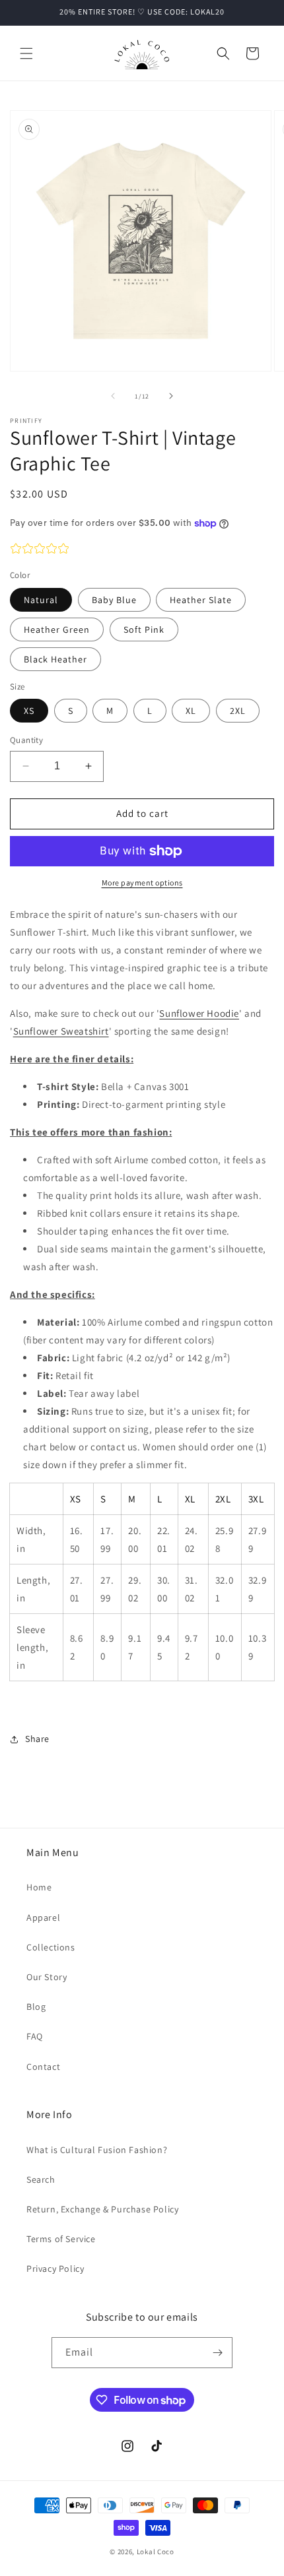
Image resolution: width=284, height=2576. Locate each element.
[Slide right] (171, 396)
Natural (41, 600)
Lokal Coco (156, 2552)
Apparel (43, 1917)
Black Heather (55, 659)
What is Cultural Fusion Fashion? (97, 2150)
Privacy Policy (55, 2269)
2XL (238, 711)
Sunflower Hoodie (199, 1013)
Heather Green (57, 629)
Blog (36, 2007)
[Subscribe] (217, 2353)
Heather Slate (201, 600)
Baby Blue (114, 600)
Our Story (47, 1977)
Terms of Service (61, 2239)
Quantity (26, 740)
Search (41, 2179)
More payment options (142, 883)
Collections (51, 1947)
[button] (26, 53)
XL (191, 711)
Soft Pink (144, 629)
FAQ (35, 2036)
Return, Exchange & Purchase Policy (102, 2209)
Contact (43, 2067)
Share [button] (37, 1739)
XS (29, 711)
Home (39, 1887)
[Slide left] (113, 396)
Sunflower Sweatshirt (61, 1031)
